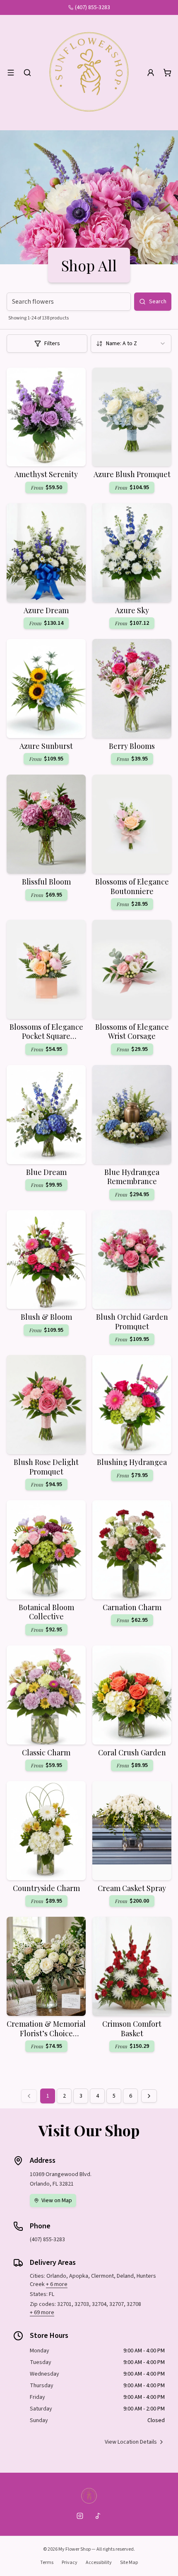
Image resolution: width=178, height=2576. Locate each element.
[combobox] (131, 344)
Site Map (129, 2563)
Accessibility (99, 2563)
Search (158, 302)
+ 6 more (57, 2284)
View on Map (57, 2201)
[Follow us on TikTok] (98, 2516)
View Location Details (131, 2442)
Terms (47, 2563)
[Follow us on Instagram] (80, 2516)
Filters (52, 344)
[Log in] (151, 73)
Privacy (70, 2563)
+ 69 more (42, 2313)
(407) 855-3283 (93, 7)
